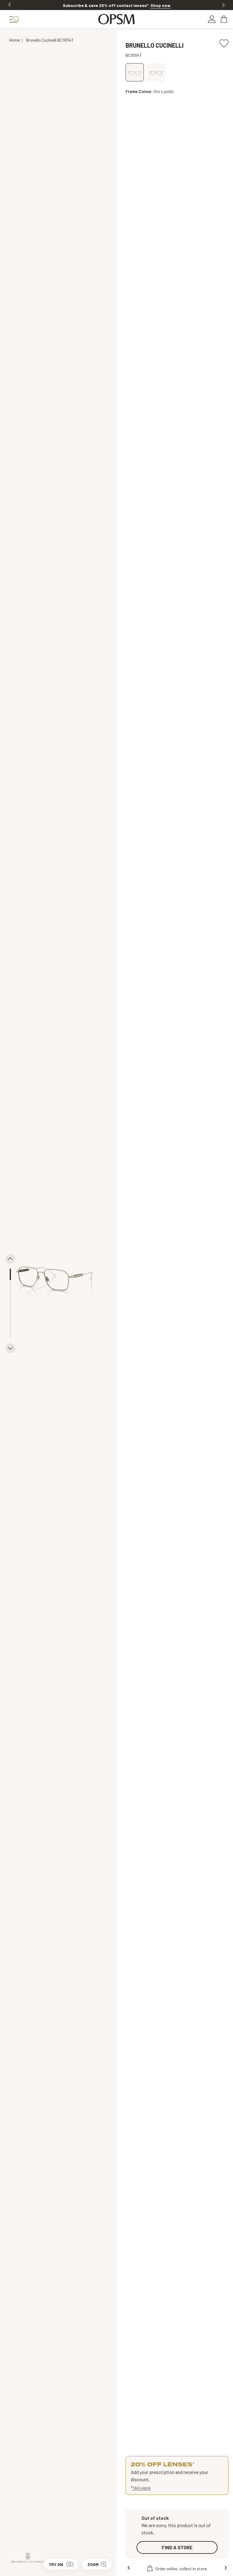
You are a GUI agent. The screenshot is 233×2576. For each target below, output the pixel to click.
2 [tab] (10, 1286)
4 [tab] (10, 1309)
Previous (9, 5)
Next (224, 5)
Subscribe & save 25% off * (117, 5)
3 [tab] (10, 1297)
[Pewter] (156, 72)
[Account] (212, 19)
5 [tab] (10, 1321)
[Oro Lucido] (135, 72)
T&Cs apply (141, 2488)
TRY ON (56, 2564)
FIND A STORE (177, 2547)
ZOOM (93, 2564)
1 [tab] (10, 1274)
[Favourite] (224, 41)
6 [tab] (10, 1332)
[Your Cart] (225, 19)
